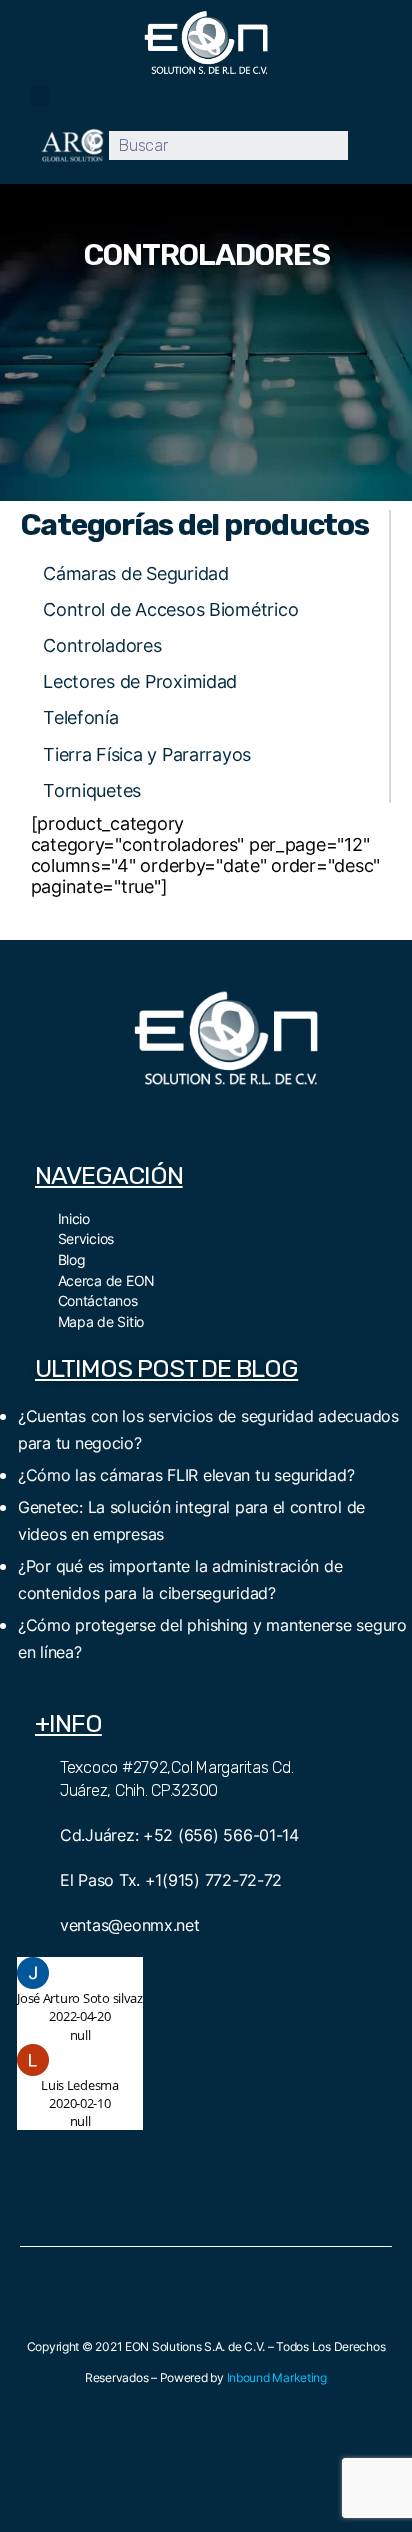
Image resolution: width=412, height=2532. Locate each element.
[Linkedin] (293, 1119)
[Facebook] (159, 1119)
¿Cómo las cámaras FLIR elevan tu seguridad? (186, 1475)
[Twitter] (204, 1119)
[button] (39, 96)
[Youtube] (248, 1119)
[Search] (362, 145)
